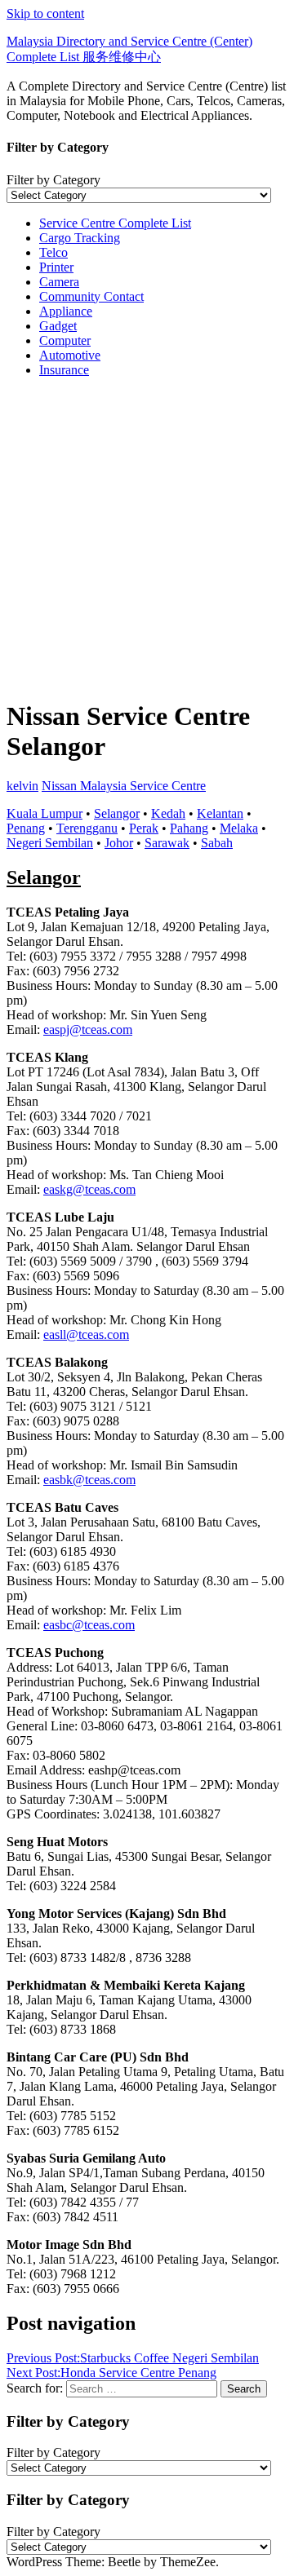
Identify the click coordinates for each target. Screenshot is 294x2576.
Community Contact (91, 296)
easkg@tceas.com (89, 1189)
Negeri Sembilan (50, 843)
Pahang (189, 828)
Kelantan (220, 813)
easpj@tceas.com (88, 1030)
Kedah (168, 813)
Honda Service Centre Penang (111, 2373)
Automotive (70, 355)
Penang (26, 828)
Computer (65, 340)
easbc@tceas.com (89, 1625)
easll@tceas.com (86, 1334)
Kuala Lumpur (45, 813)
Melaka (239, 828)
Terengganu (87, 828)
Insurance (64, 370)
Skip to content (45, 13)
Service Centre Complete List (115, 223)
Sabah (217, 843)
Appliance (66, 311)
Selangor (117, 813)
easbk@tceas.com (89, 1480)
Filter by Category (53, 180)
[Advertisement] (147, 537)
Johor (119, 843)
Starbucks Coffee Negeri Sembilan (133, 2358)
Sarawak (167, 843)
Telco (53, 252)
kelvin (22, 786)
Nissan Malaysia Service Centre (124, 786)
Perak (144, 828)
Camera (59, 282)
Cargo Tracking (80, 238)
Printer (56, 267)
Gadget (58, 326)
